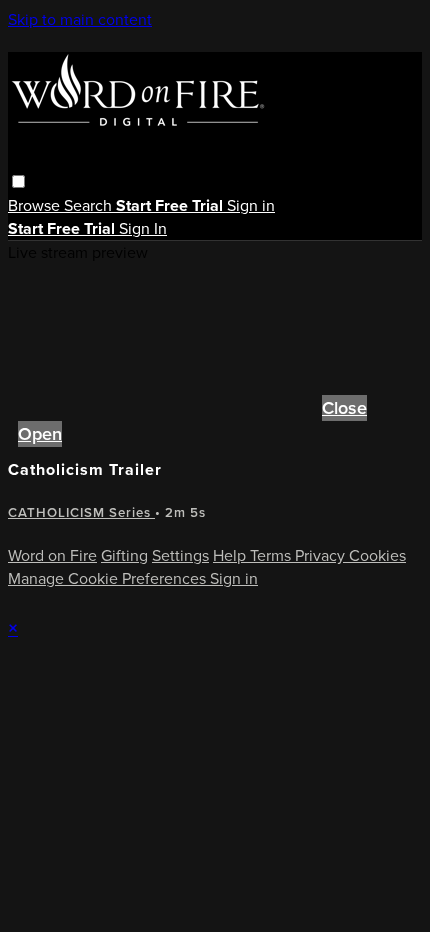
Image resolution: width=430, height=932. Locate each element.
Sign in (251, 205)
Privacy (322, 555)
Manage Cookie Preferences (109, 578)
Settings (180, 555)
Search (90, 205)
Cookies (377, 555)
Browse (36, 205)
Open (40, 434)
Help (231, 555)
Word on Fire (52, 555)
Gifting (124, 555)
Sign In (143, 228)
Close (344, 408)
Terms (272, 555)
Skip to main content (80, 19)
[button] (18, 181)
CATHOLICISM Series (81, 512)
